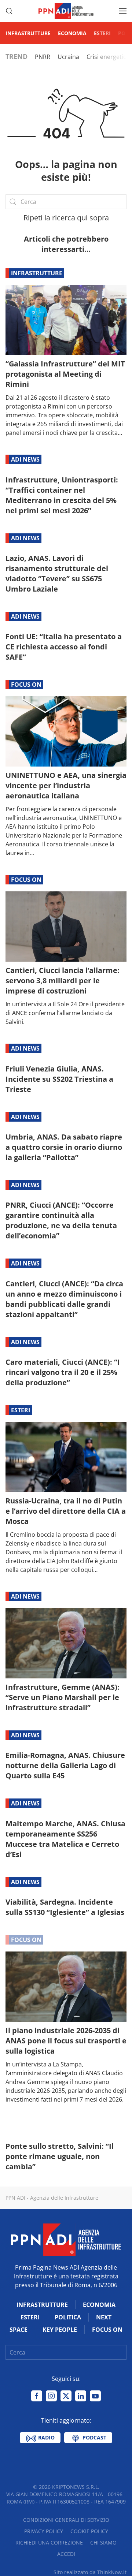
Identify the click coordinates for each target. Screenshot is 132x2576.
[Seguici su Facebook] (37, 2396)
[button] (9, 11)
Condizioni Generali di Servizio (66, 2520)
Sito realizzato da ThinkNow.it (90, 2572)
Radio (46, 2437)
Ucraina (68, 57)
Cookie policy (89, 2531)
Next (104, 2317)
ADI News (25, 459)
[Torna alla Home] (66, 11)
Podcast (94, 2437)
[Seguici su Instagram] (51, 2396)
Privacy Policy (44, 2531)
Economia (72, 33)
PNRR (43, 57)
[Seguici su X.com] (66, 2396)
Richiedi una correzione (49, 2543)
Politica (68, 2317)
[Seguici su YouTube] (95, 2396)
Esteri (102, 33)
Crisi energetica (108, 57)
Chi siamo (103, 2543)
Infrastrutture (28, 33)
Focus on (26, 685)
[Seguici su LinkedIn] (81, 2396)
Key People (60, 2330)
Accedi (66, 2554)
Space (19, 2330)
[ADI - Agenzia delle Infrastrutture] (66, 2239)
